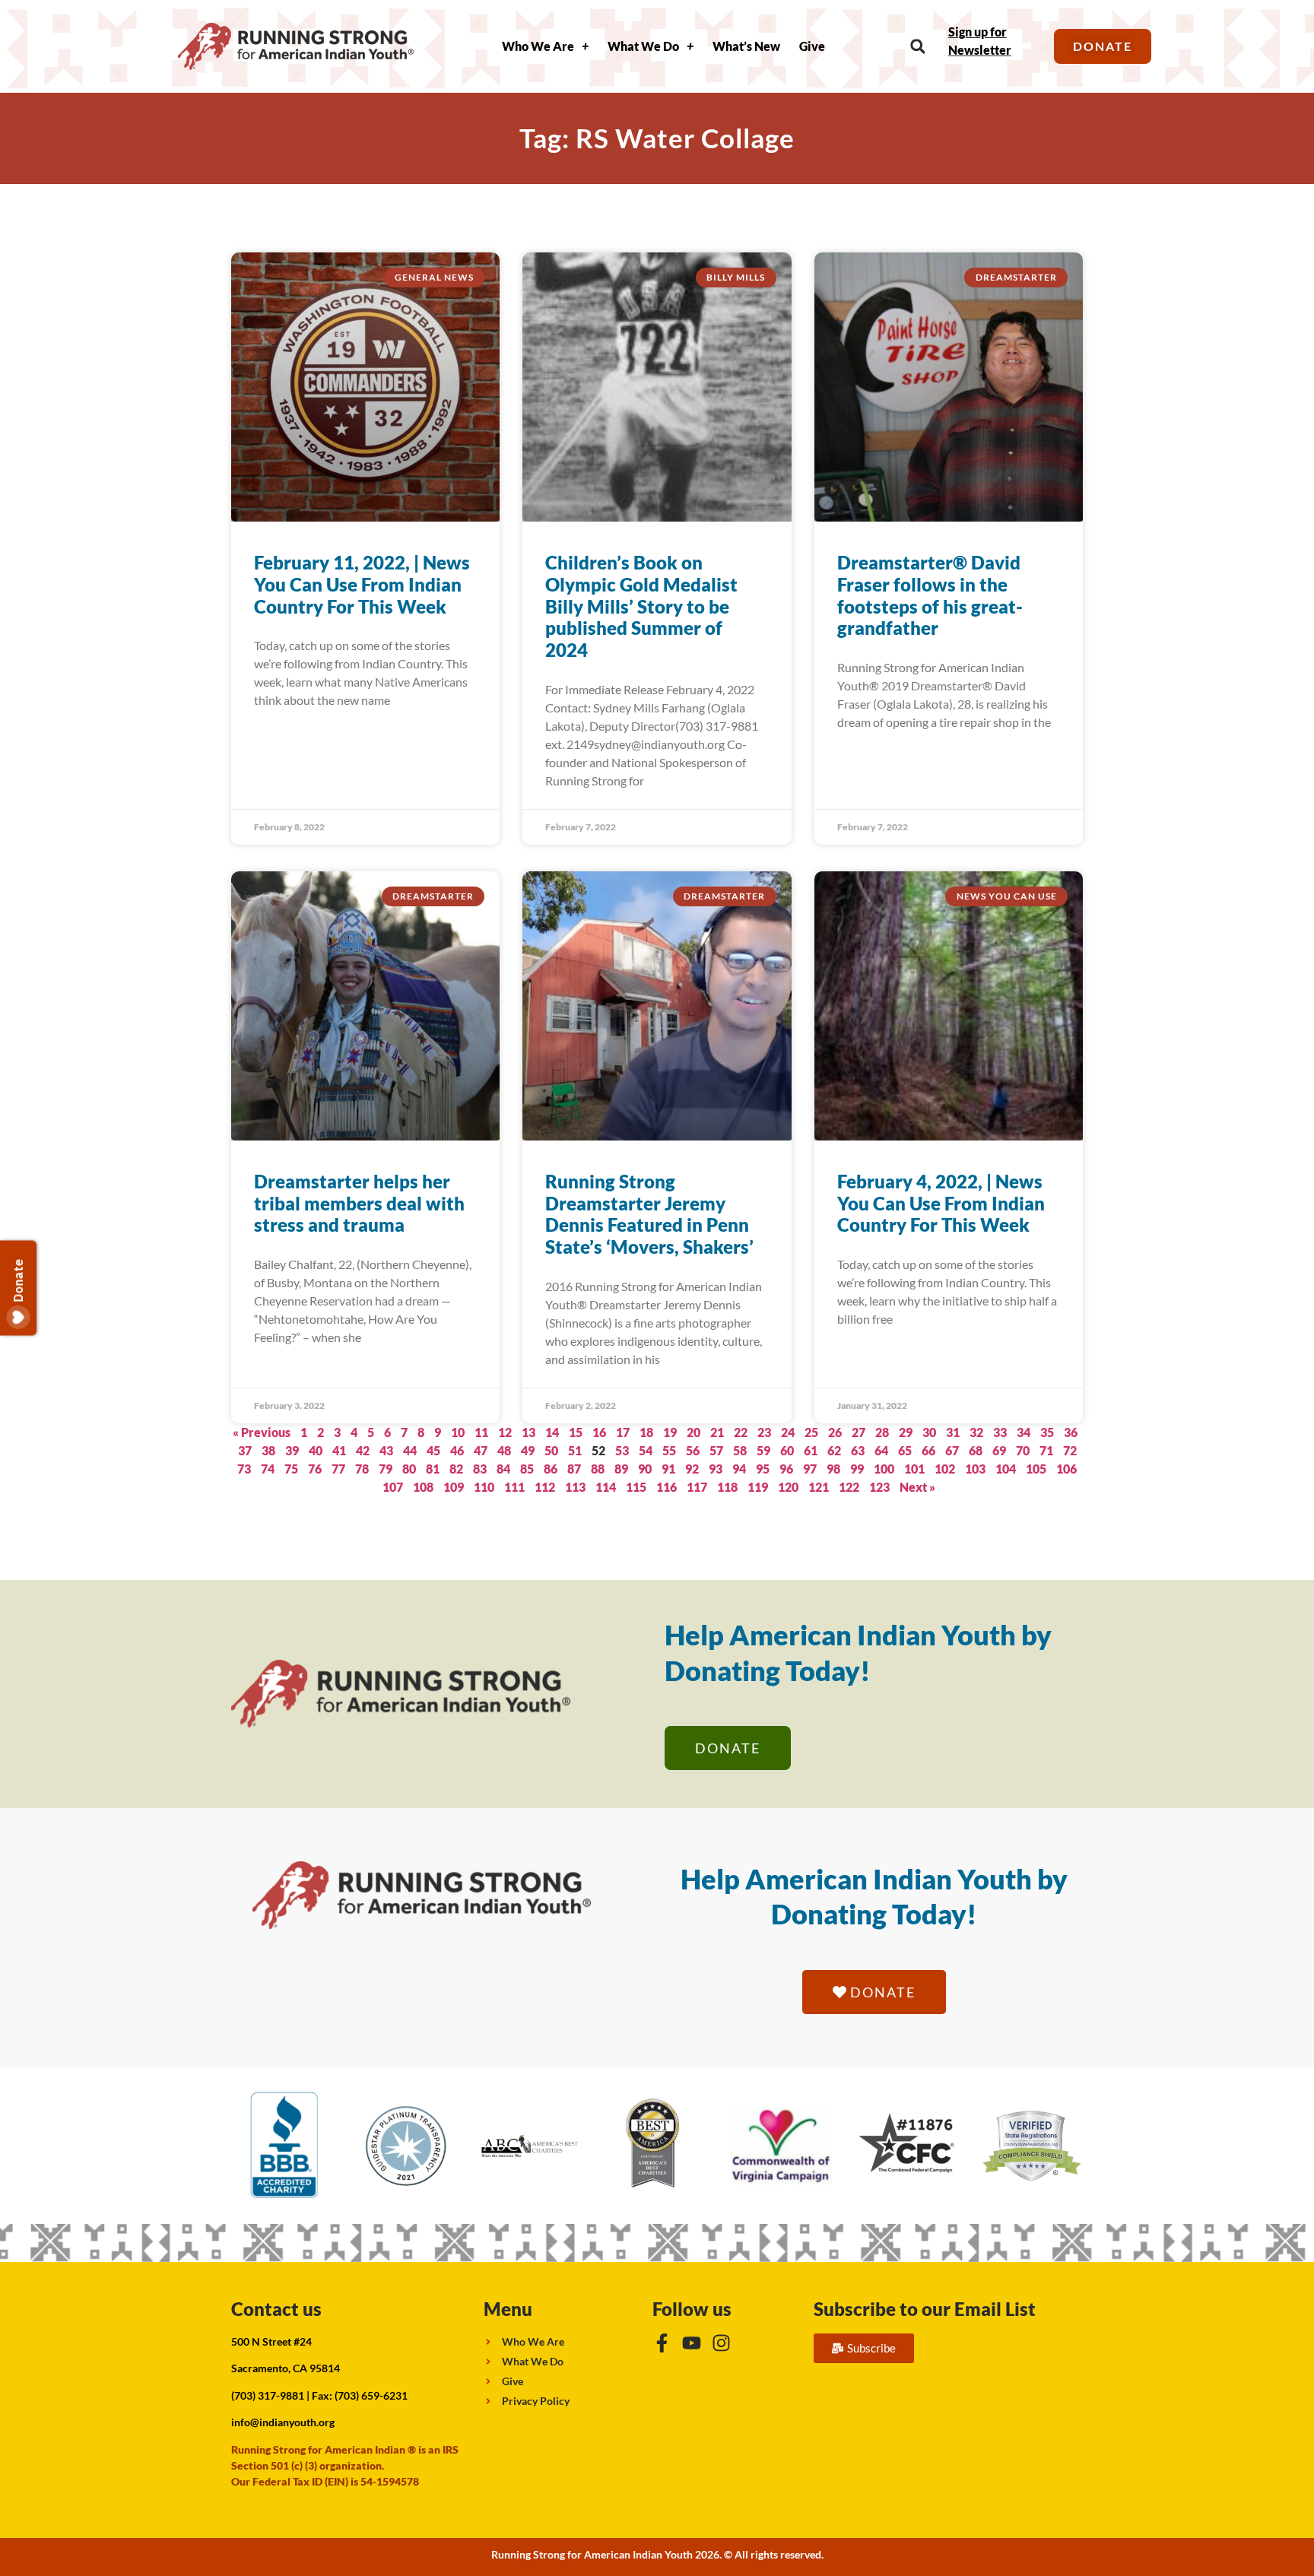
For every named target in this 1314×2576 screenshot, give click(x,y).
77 (338, 1469)
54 (646, 1450)
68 (976, 1450)
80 (409, 1469)
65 (905, 1450)
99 (857, 1469)
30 (929, 1432)
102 (945, 1469)
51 (575, 1450)
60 (787, 1450)
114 (606, 1487)
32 (976, 1432)
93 (716, 1469)
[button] (917, 47)
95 (763, 1469)
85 (527, 1469)
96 (786, 1469)
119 (758, 1487)
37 (245, 1450)
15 (576, 1432)
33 (1000, 1432)
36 (1071, 1432)
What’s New (746, 46)
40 (316, 1450)
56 (693, 1450)
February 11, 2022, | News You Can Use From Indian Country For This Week (362, 584)
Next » (917, 1487)
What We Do (643, 46)
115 (636, 1487)
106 (1066, 1469)
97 (810, 1469)
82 (456, 1469)
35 (1047, 1432)
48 (504, 1450)
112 (545, 1487)
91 (668, 1469)
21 (717, 1432)
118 (727, 1487)
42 (363, 1450)
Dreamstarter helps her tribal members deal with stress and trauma (359, 1203)
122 (849, 1487)
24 (788, 1432)
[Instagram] (721, 2343)
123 (879, 1487)
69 (999, 1450)
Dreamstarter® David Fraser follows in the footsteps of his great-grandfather (930, 595)
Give (812, 46)
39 (292, 1450)
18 (646, 1432)
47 (481, 1450)
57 (716, 1450)
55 (669, 1450)
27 (859, 1432)
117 (697, 1487)
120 (788, 1487)
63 (858, 1450)
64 (881, 1450)
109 (454, 1487)
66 (928, 1450)
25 (811, 1432)
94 (739, 1469)
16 (599, 1432)
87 (574, 1469)
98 (833, 1469)
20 (693, 1432)
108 (423, 1487)
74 (268, 1469)
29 (906, 1432)
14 (552, 1432)
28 (882, 1432)
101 (914, 1469)
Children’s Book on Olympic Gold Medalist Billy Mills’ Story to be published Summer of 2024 (641, 606)
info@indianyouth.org (283, 2422)
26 (835, 1432)
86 (551, 1469)
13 (528, 1432)
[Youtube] (692, 2343)
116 (667, 1487)
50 (551, 1450)
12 (505, 1432)
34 (1024, 1432)
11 (481, 1432)
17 (623, 1432)
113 (575, 1487)
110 (484, 1487)
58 (740, 1450)
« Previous (262, 1432)
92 (692, 1469)
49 (528, 1450)
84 (503, 1469)
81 (433, 1469)
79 (386, 1469)
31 (953, 1432)
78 (362, 1469)
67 (952, 1450)
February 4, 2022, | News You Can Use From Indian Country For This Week (941, 1203)
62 (834, 1450)
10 (458, 1432)
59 (763, 1450)
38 (268, 1450)
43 (386, 1450)
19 (670, 1432)
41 (339, 1450)
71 (1046, 1450)
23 (764, 1432)
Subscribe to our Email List (925, 2309)
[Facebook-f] (662, 2343)
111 (514, 1487)
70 (1023, 1450)
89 (621, 1469)
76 (315, 1469)
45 (433, 1450)
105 (1036, 1469)
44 (410, 1450)
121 (819, 1487)
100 (884, 1469)
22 (741, 1432)
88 (598, 1469)
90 (645, 1469)
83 (480, 1469)
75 (291, 1469)
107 (393, 1487)
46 (457, 1450)
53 (622, 1450)
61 (811, 1450)
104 (1006, 1469)
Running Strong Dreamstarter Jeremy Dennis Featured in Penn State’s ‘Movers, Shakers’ (649, 1214)
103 (975, 1469)
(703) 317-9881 (268, 2395)
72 (1070, 1450)
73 (244, 1469)
